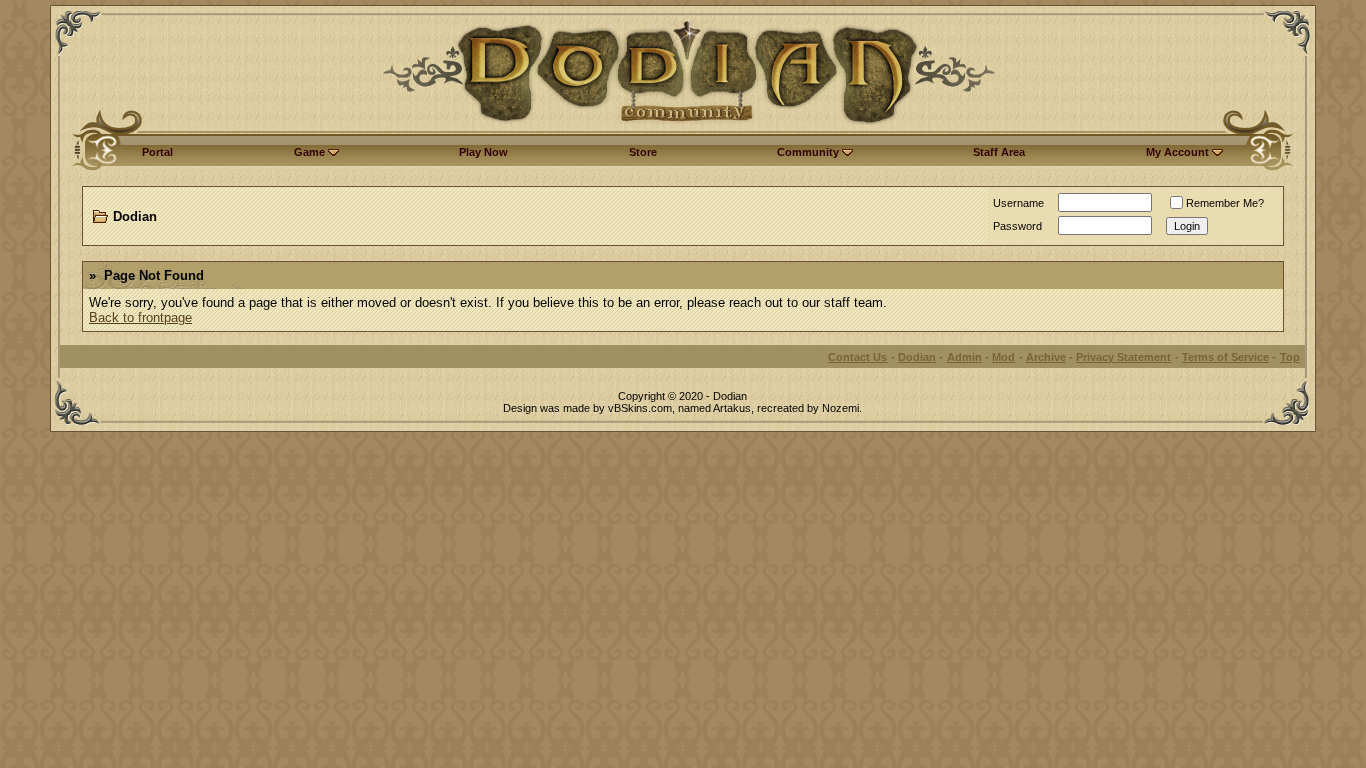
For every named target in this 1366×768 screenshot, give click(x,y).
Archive (1046, 357)
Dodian (135, 216)
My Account (1179, 152)
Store (643, 152)
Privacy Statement (1123, 357)
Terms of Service (1225, 357)
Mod (1003, 357)
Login (1187, 226)
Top (1290, 357)
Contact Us (857, 357)
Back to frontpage (140, 317)
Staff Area (999, 152)
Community (809, 152)
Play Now (483, 152)
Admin (964, 357)
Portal (157, 152)
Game (311, 152)
